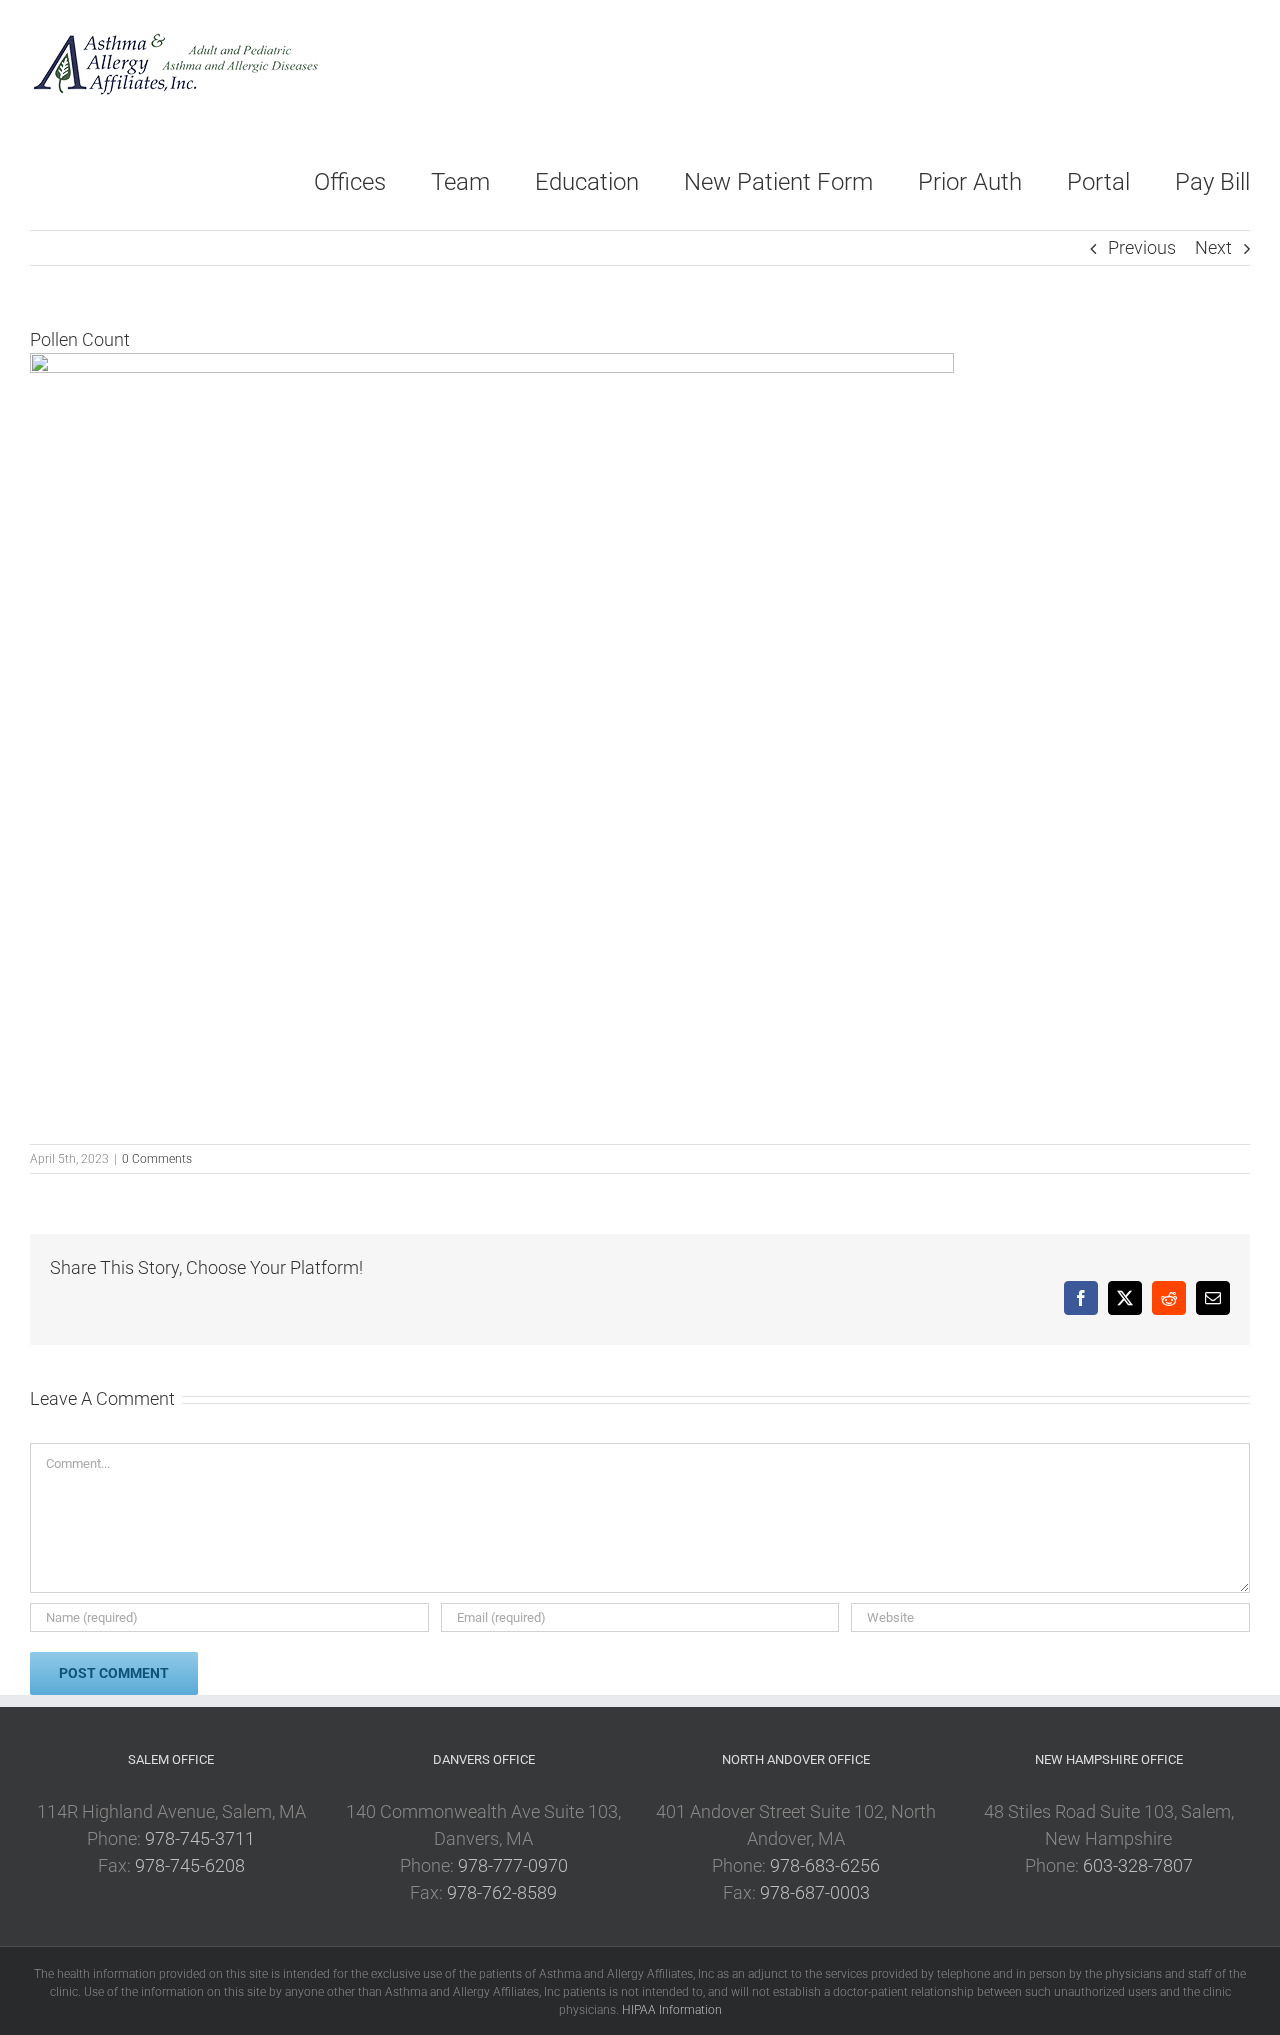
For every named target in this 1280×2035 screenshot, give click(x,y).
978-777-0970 (513, 1865)
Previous (1142, 247)
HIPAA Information (672, 2010)
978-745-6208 (190, 1865)
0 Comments (157, 1159)
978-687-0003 (815, 1892)
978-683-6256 (825, 1865)
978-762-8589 (502, 1892)
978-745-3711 (200, 1838)
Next (1213, 247)
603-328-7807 (1138, 1865)
